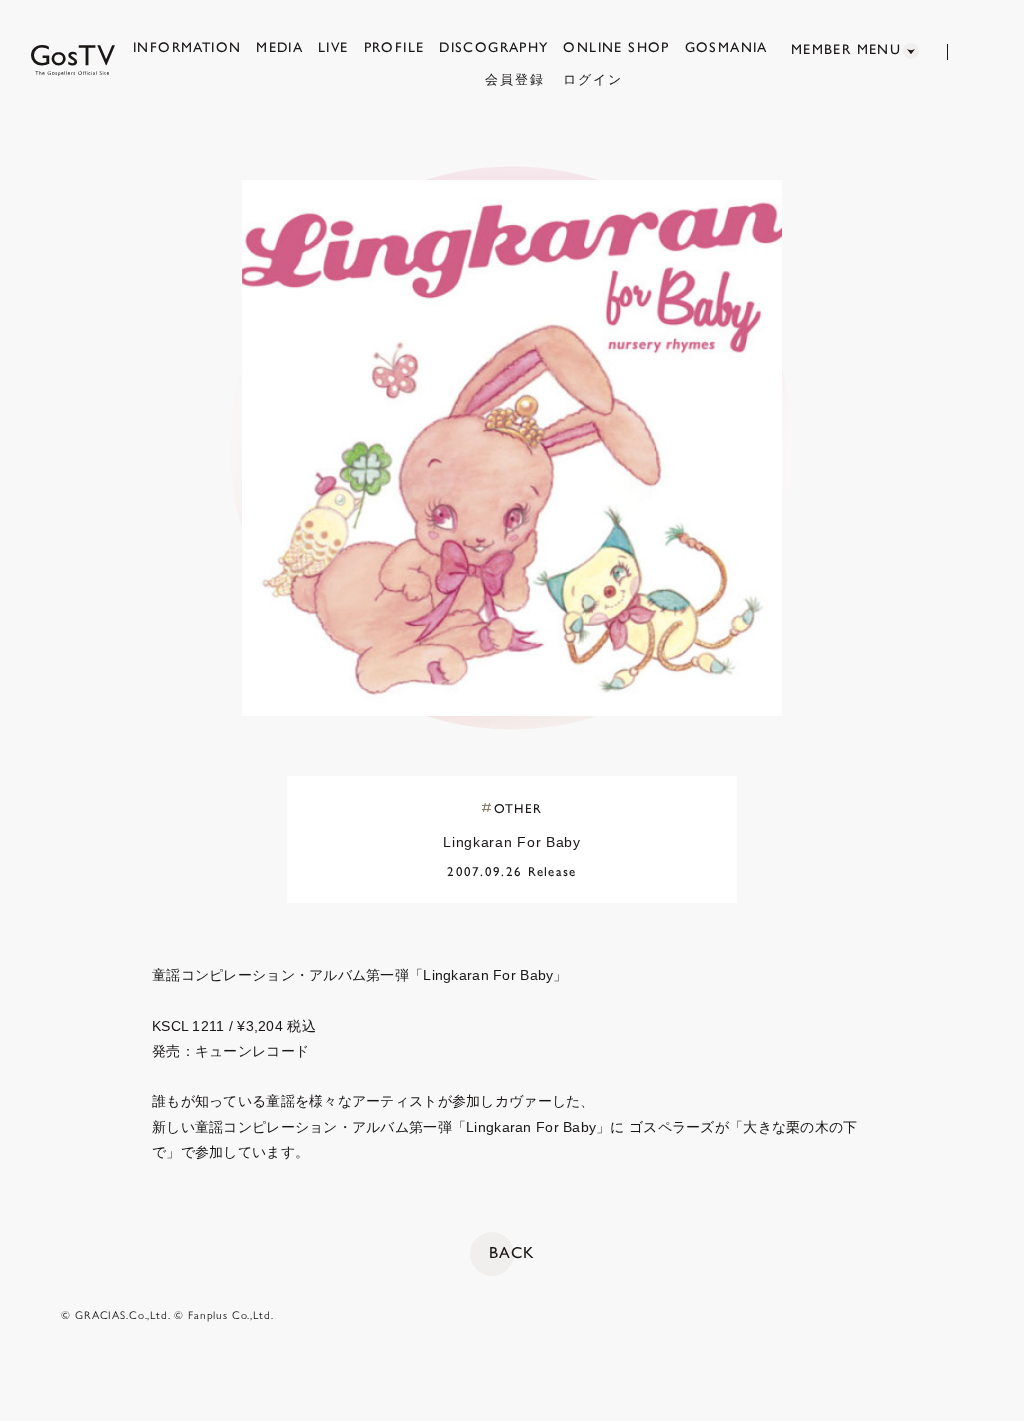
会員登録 (515, 79)
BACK (511, 1252)
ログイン (593, 79)
